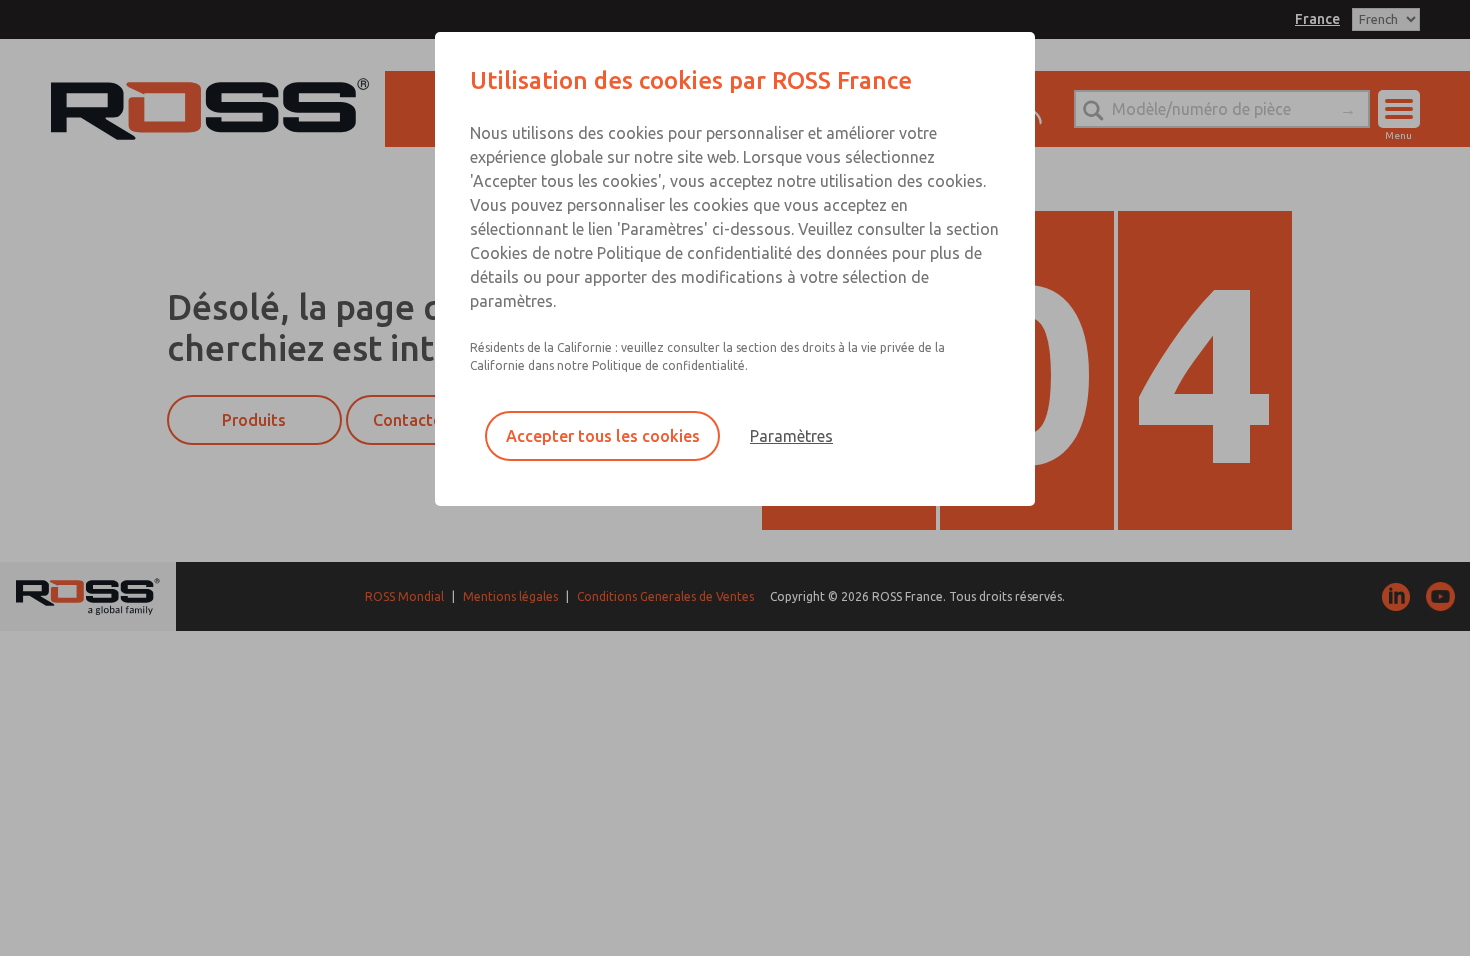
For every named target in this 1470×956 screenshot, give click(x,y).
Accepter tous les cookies (603, 436)
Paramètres (791, 436)
